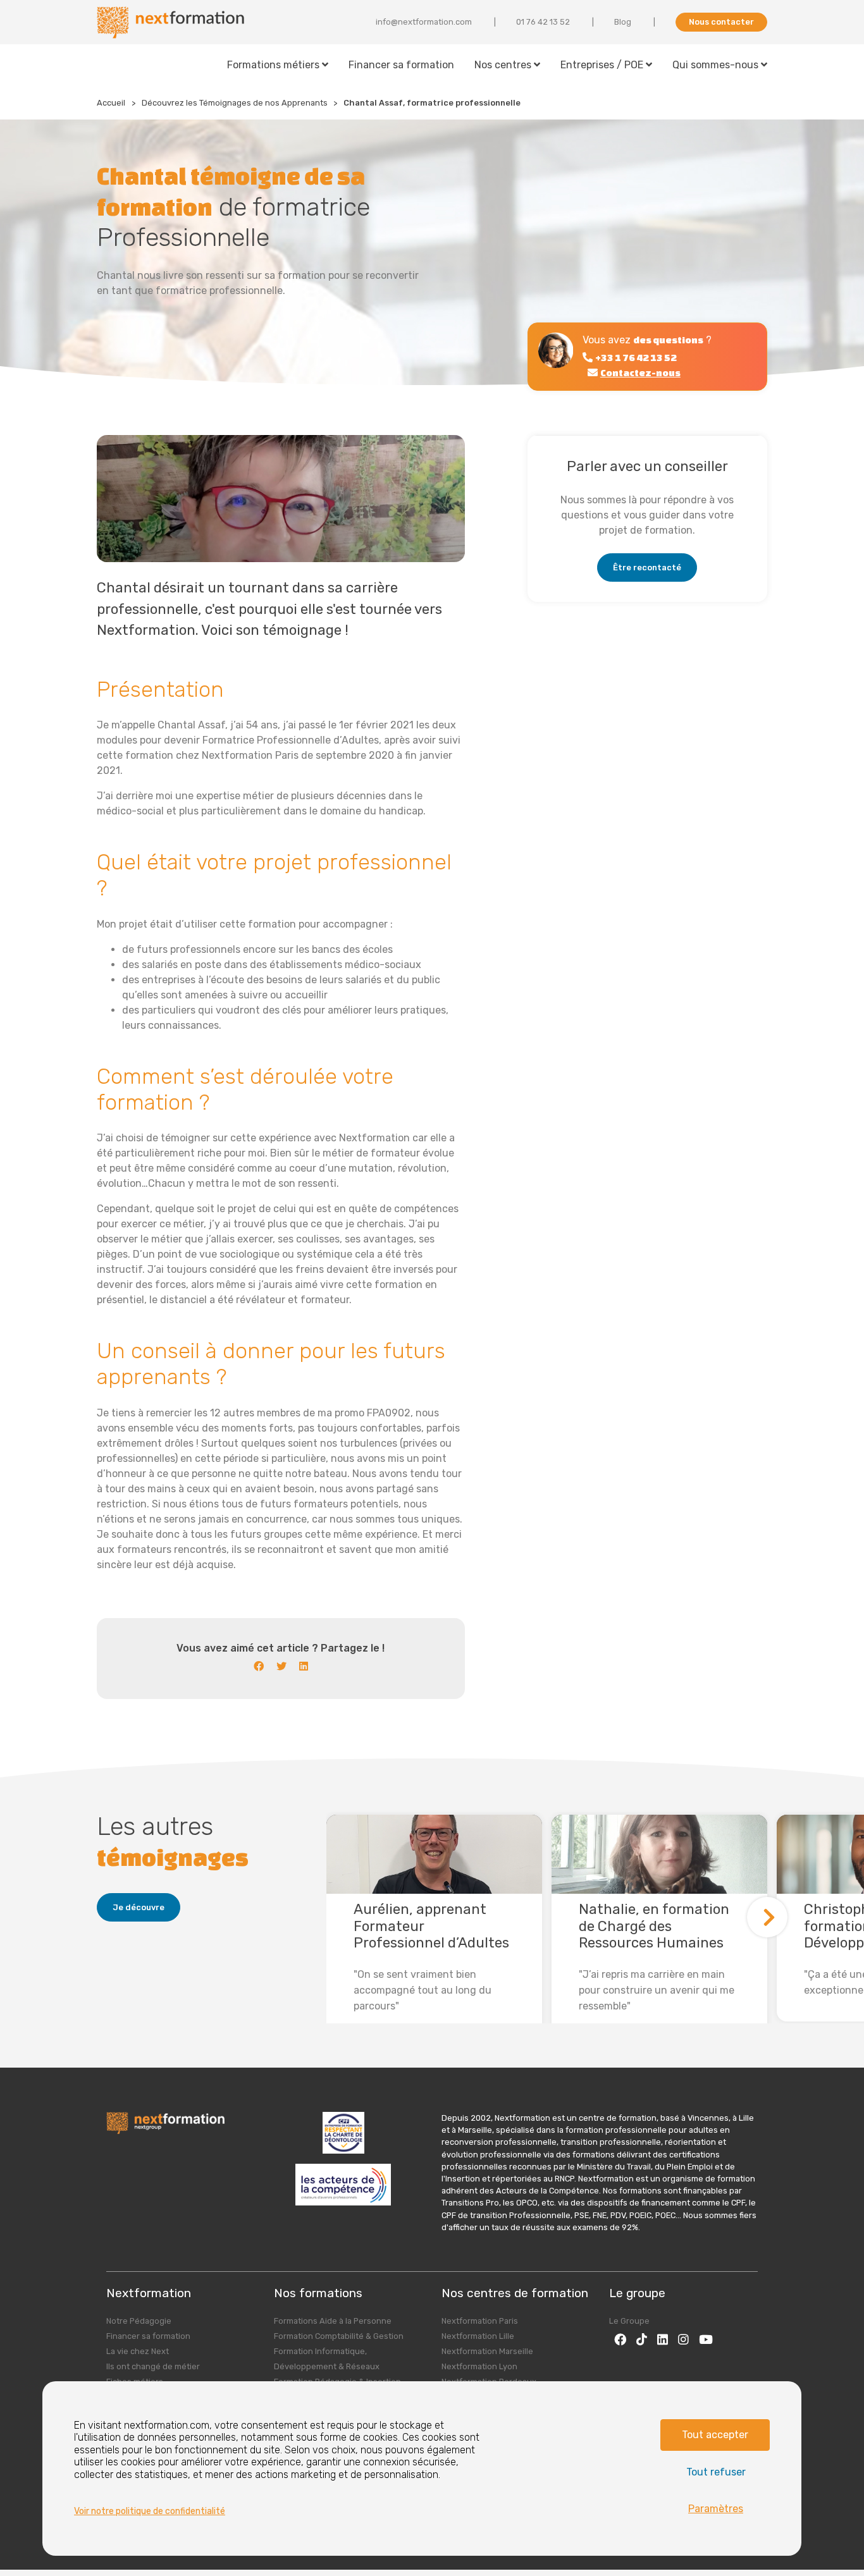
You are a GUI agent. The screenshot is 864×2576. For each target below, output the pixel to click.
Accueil (111, 103)
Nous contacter (721, 22)
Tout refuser (716, 2472)
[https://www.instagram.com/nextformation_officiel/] (683, 2339)
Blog (623, 22)
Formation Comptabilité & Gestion (339, 2336)
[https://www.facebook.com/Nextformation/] (620, 2339)
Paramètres (716, 2509)
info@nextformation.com (424, 22)
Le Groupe (629, 2321)
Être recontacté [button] (647, 567)
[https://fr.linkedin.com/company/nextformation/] (663, 2339)
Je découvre (139, 1907)
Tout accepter (715, 2435)
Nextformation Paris (480, 2321)
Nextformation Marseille (487, 2351)
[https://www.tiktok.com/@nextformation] (642, 2339)
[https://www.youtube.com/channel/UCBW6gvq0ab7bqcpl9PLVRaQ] (706, 2339)
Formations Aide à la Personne (333, 2321)
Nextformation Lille (478, 2336)
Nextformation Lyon (479, 2366)
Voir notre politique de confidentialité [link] (150, 2511)
